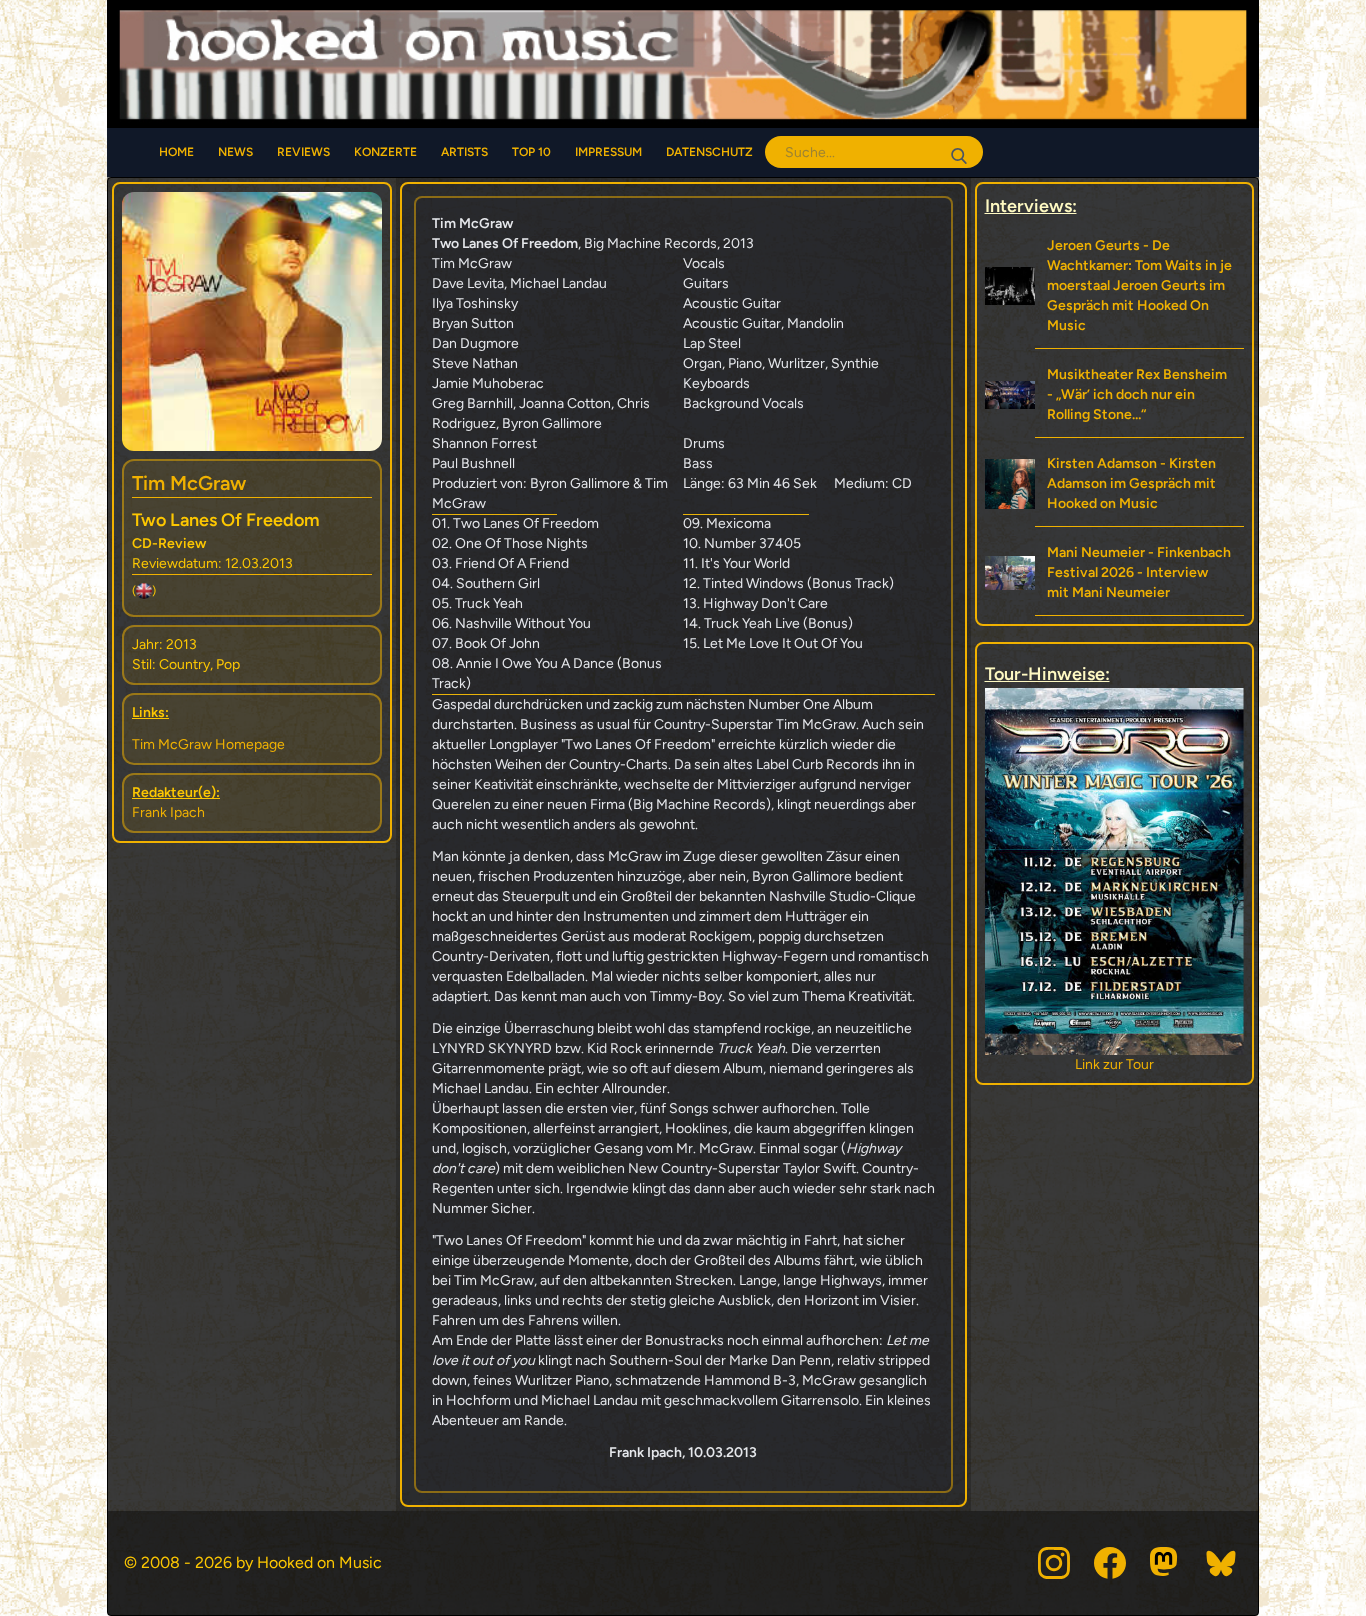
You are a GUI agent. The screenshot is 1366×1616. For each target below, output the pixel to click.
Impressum (608, 152)
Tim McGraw (189, 483)
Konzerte (385, 152)
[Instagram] (1054, 1563)
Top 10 (531, 152)
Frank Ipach (168, 812)
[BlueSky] (1222, 1563)
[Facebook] (1110, 1563)
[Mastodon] (1166, 1563)
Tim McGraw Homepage (208, 744)
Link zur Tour (1074, 1064)
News (235, 152)
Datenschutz (709, 152)
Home (176, 152)
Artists (464, 152)
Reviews (303, 152)
